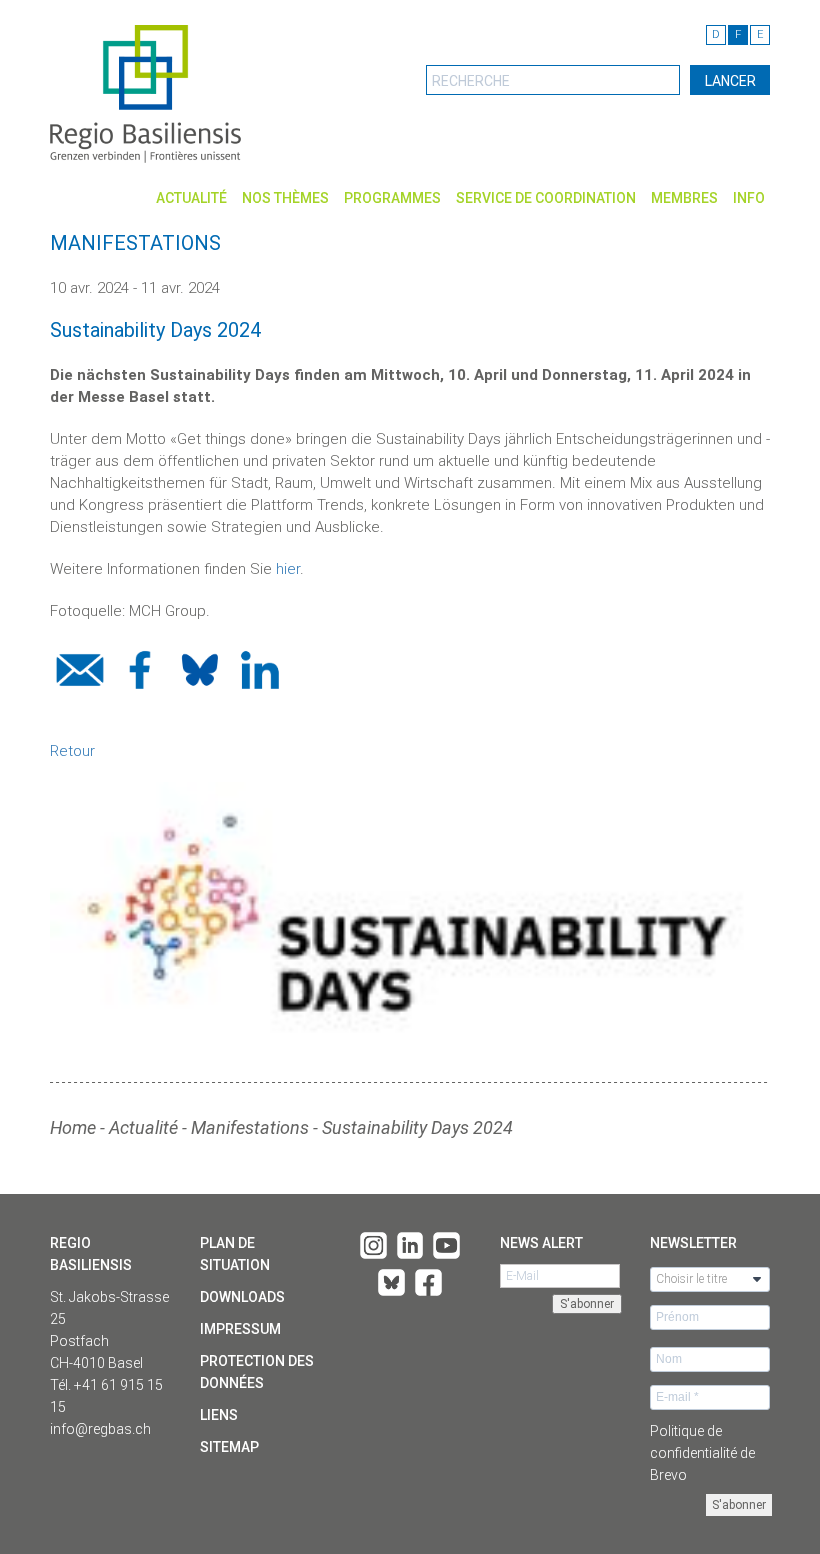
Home (73, 1127)
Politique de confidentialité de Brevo (702, 1453)
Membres (684, 198)
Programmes (392, 198)
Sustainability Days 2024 (417, 1127)
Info (749, 198)
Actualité (191, 198)
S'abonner (739, 1505)
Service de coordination (546, 198)
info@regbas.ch (100, 1429)
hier (288, 569)
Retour (72, 751)
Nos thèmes (285, 198)
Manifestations (250, 1127)
